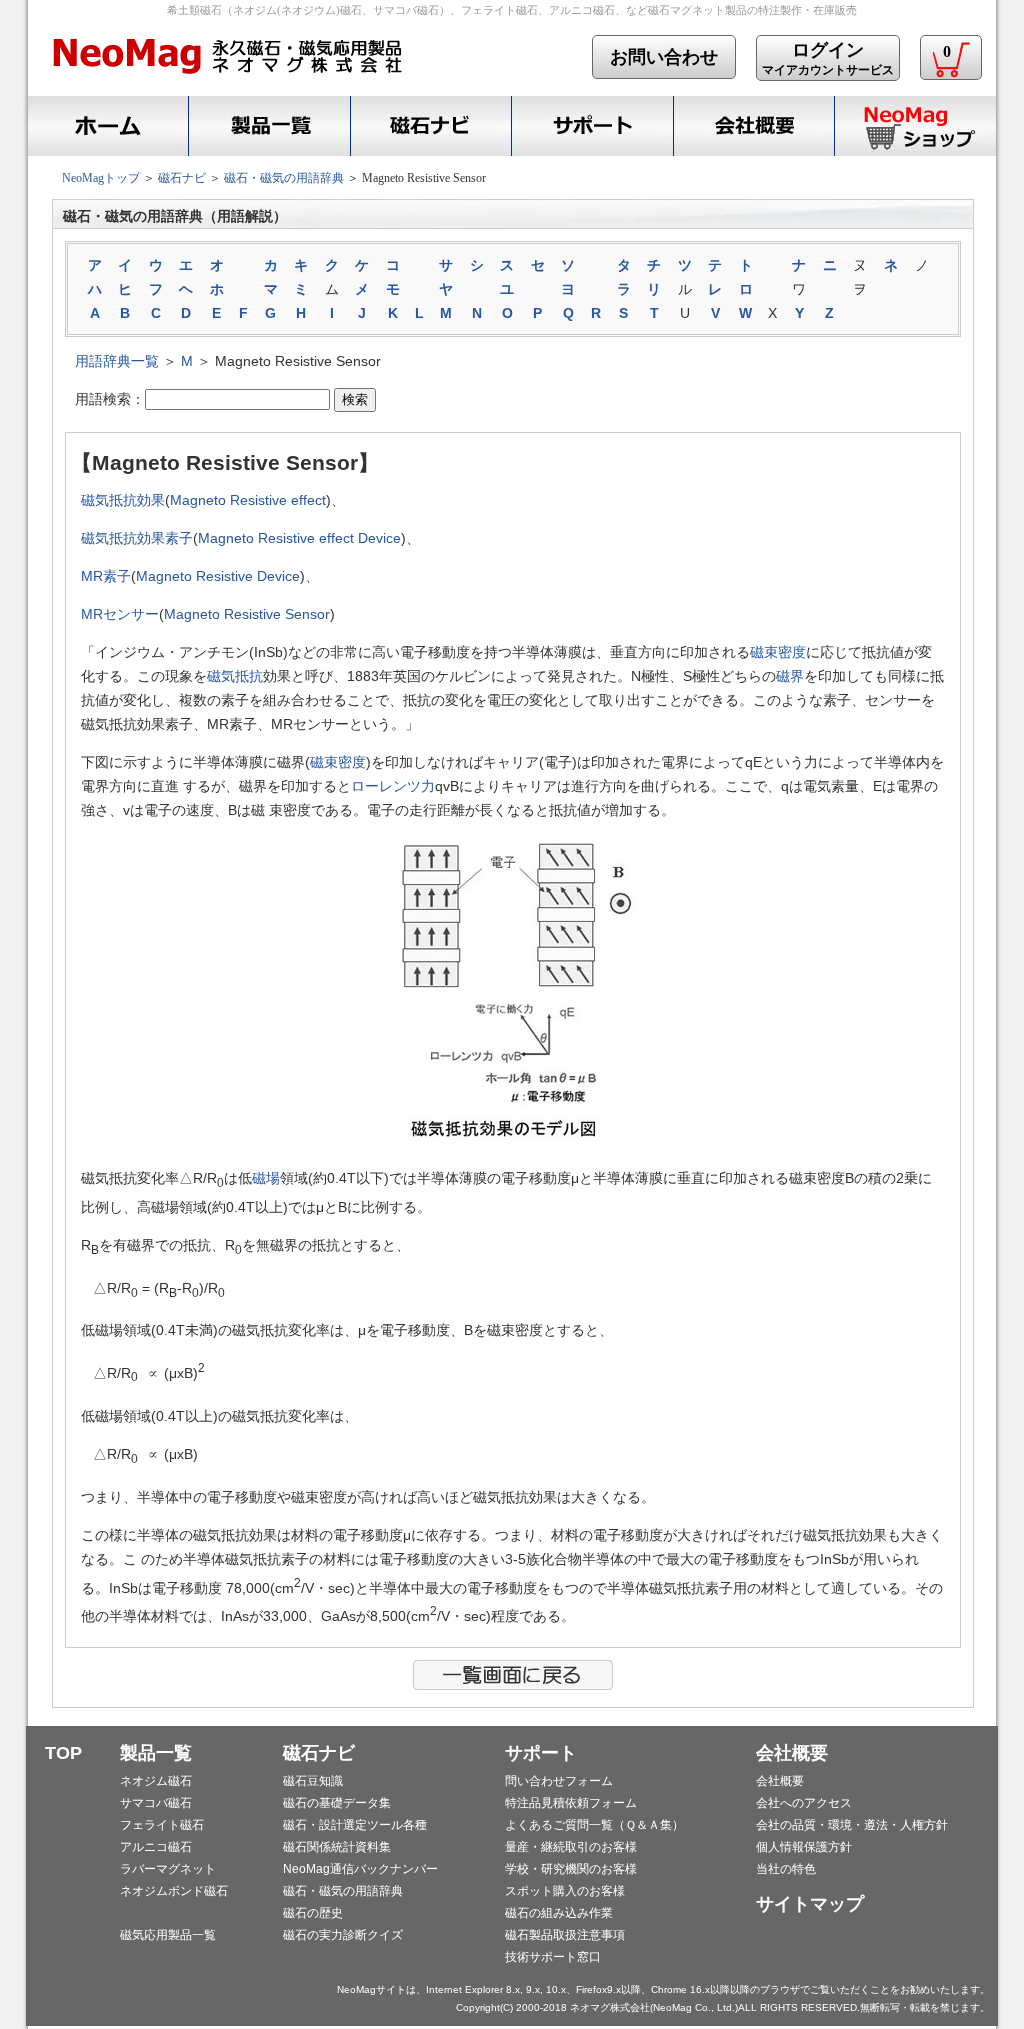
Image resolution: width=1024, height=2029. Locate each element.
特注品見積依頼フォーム (571, 1803)
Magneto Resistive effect (248, 500)
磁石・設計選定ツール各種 (355, 1825)
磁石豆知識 (313, 1781)
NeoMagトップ (101, 178)
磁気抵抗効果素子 (137, 538)
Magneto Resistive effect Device (299, 538)
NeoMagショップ (915, 126)
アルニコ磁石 (156, 1847)
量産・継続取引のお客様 (571, 1847)
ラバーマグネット (168, 1869)
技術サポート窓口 (553, 1957)
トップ (105, 126)
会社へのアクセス (804, 1803)
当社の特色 (786, 1869)
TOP (63, 1753)
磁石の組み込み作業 (559, 1913)
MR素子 (106, 576)
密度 (352, 762)
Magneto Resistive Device (218, 576)
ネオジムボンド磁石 (174, 1891)
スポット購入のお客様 (565, 1891)
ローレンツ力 (393, 786)
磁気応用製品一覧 (168, 1935)
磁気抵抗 (235, 676)
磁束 (324, 762)
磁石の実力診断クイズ (343, 1935)
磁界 (790, 676)
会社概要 (753, 126)
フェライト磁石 (162, 1825)
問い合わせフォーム (559, 1781)
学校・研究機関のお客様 (571, 1869)
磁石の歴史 (313, 1913)
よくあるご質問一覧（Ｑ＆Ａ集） (594, 1825)
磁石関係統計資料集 (337, 1847)
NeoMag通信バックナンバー (360, 1869)
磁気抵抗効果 (123, 500)
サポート (592, 126)
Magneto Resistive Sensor (247, 614)
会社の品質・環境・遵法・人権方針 (852, 1825)
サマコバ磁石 (156, 1803)
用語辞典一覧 (117, 361)
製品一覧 (156, 1753)
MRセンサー (120, 614)
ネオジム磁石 (156, 1781)
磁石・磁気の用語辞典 (284, 178)
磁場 (266, 1178)
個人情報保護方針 (804, 1847)
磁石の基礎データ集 (337, 1803)
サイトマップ (810, 1904)
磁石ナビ (430, 126)
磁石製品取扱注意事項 (565, 1935)
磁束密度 (778, 652)
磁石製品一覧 (269, 126)
